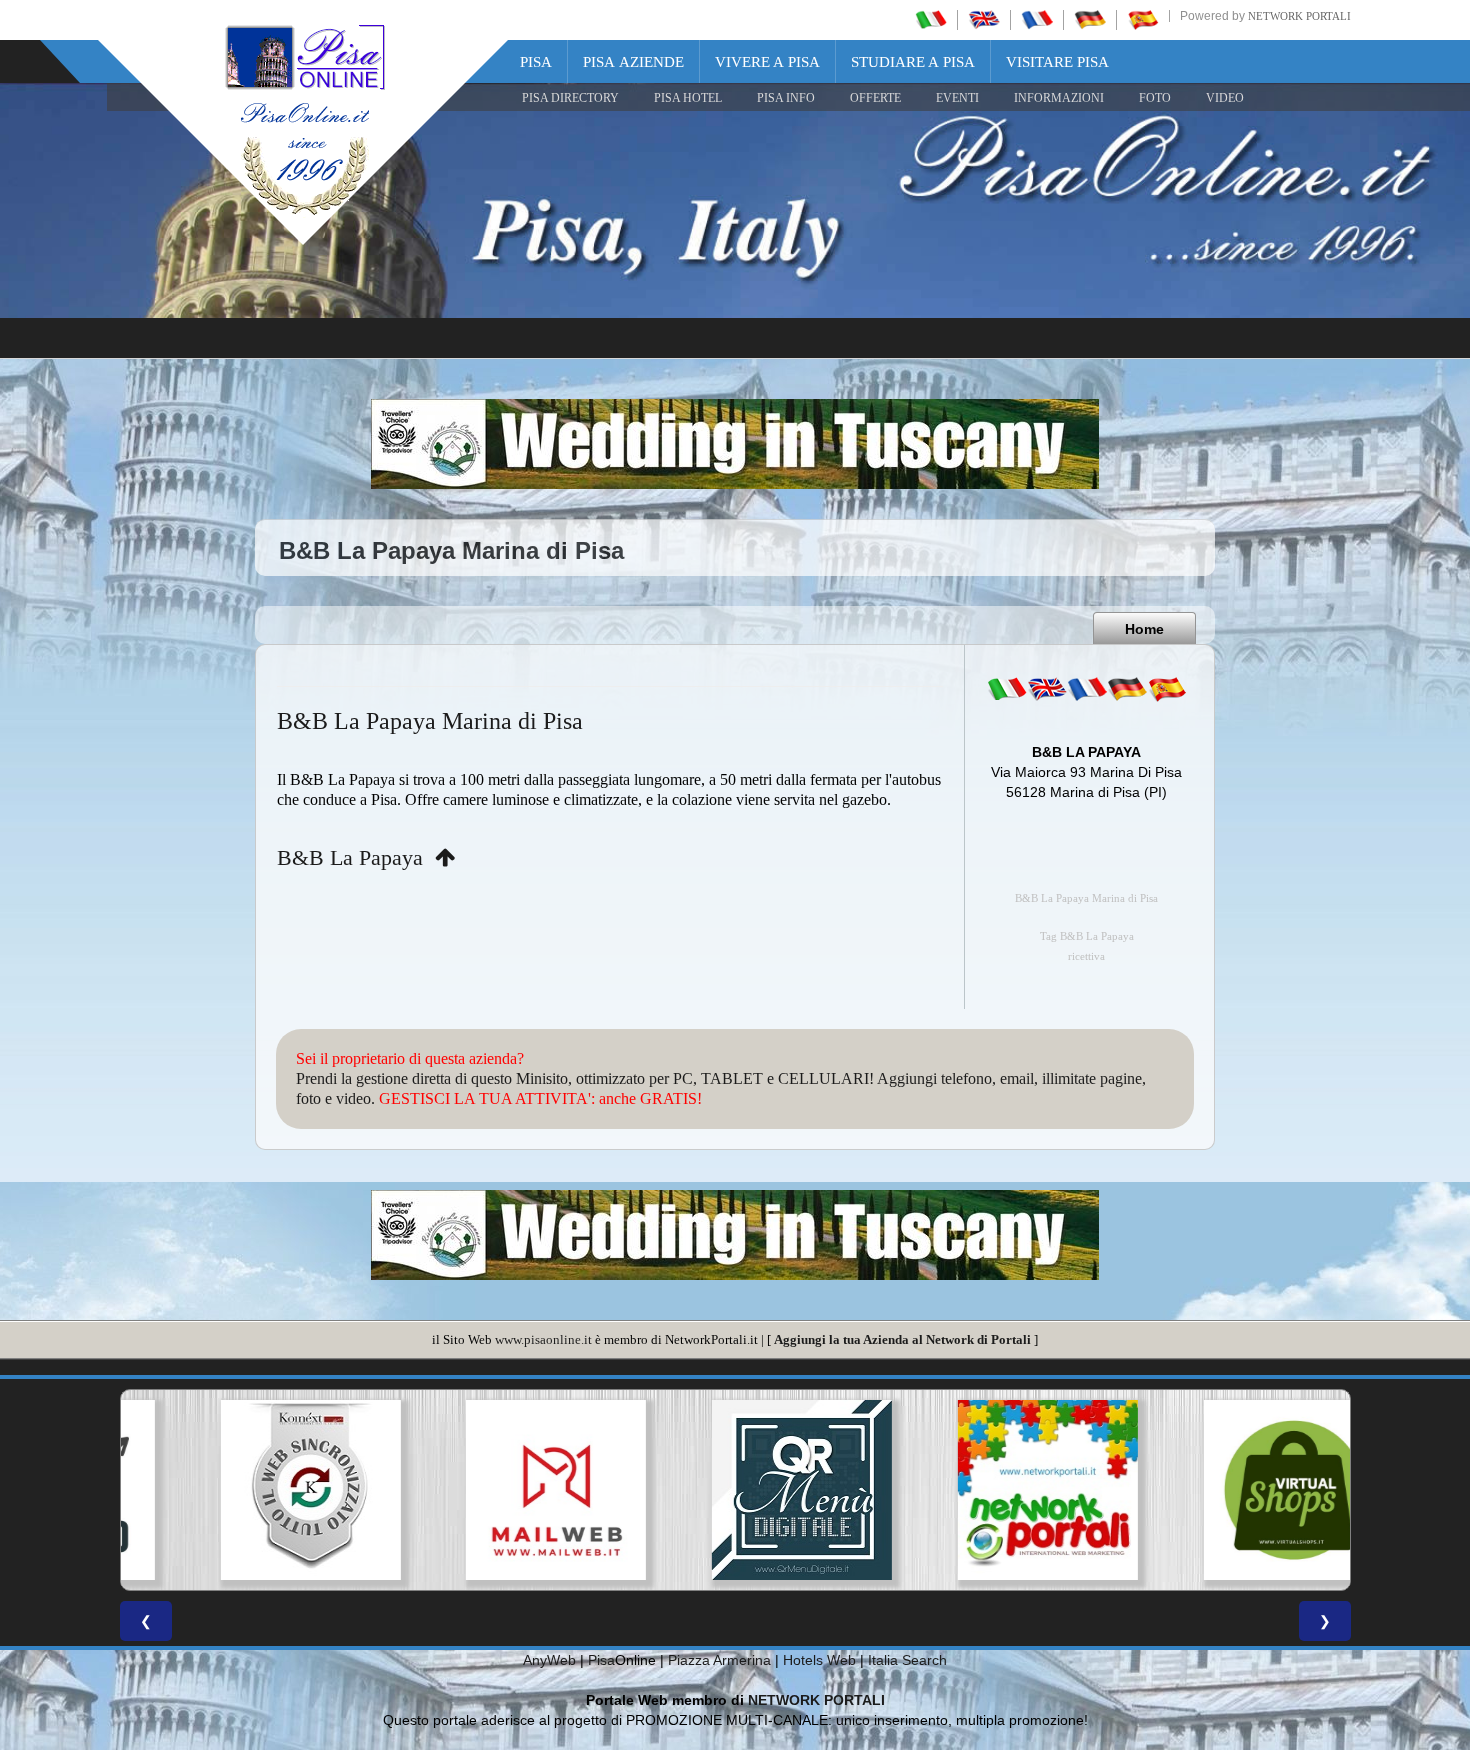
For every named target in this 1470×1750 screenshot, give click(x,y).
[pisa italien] (1090, 19)
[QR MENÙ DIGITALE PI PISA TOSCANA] (735, 1490)
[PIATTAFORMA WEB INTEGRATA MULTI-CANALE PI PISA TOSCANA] (243, 1490)
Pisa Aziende (633, 62)
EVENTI (957, 98)
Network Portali (1299, 16)
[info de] (1127, 689)
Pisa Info (786, 98)
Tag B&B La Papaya (1087, 936)
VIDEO (1225, 98)
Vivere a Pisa (767, 62)
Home (1144, 629)
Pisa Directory (570, 98)
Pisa (536, 62)
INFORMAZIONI (1059, 98)
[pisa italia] (931, 19)
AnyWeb (549, 1660)
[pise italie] (1037, 19)
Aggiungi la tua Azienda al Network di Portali (902, 1339)
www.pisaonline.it (543, 1339)
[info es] (1167, 689)
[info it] (1007, 689)
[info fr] (1087, 689)
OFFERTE (875, 98)
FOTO (1155, 98)
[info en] (1047, 689)
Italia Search (907, 1660)
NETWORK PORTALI (816, 1700)
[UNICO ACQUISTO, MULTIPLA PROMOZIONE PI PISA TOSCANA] (981, 1490)
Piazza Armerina (719, 1660)
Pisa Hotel (688, 98)
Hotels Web (819, 1660)
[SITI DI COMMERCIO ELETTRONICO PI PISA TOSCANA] (1227, 1490)
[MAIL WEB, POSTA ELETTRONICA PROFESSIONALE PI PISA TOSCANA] (489, 1490)
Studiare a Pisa (913, 62)
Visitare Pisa (1057, 62)
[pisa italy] (984, 19)
